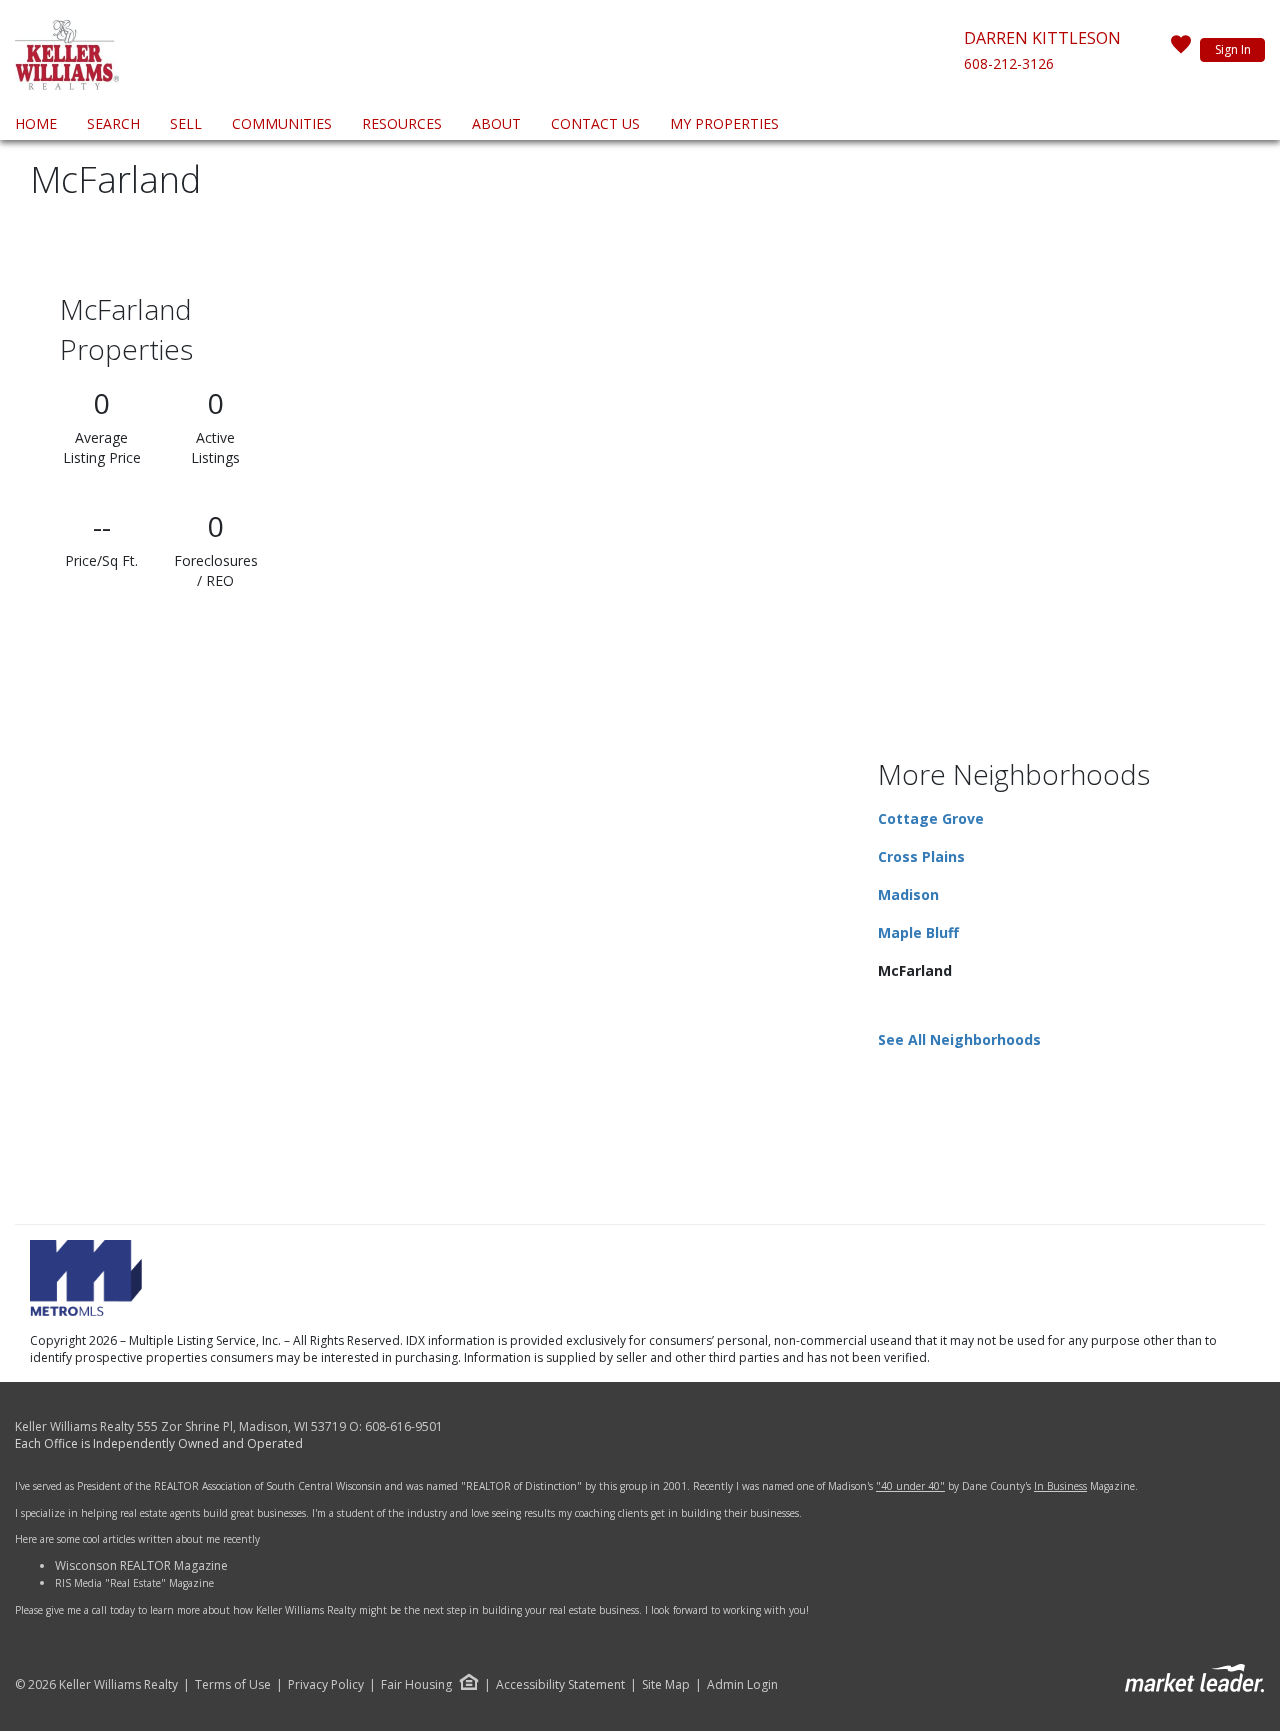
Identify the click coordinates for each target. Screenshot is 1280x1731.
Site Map (666, 1685)
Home (36, 123)
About (496, 123)
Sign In (1233, 49)
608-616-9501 (404, 1426)
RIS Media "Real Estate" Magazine (134, 1583)
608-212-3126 (1009, 63)
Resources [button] (402, 123)
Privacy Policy (326, 1685)
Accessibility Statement (560, 1685)
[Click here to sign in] (1181, 50)
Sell (186, 123)
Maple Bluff (918, 932)
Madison (908, 894)
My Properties (724, 123)
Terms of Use (233, 1685)
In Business (1060, 1486)
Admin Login (742, 1685)
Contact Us (595, 123)
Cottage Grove (931, 818)
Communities (282, 123)
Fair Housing (416, 1684)
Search (113, 123)
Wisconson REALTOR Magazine (141, 1565)
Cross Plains (921, 856)
